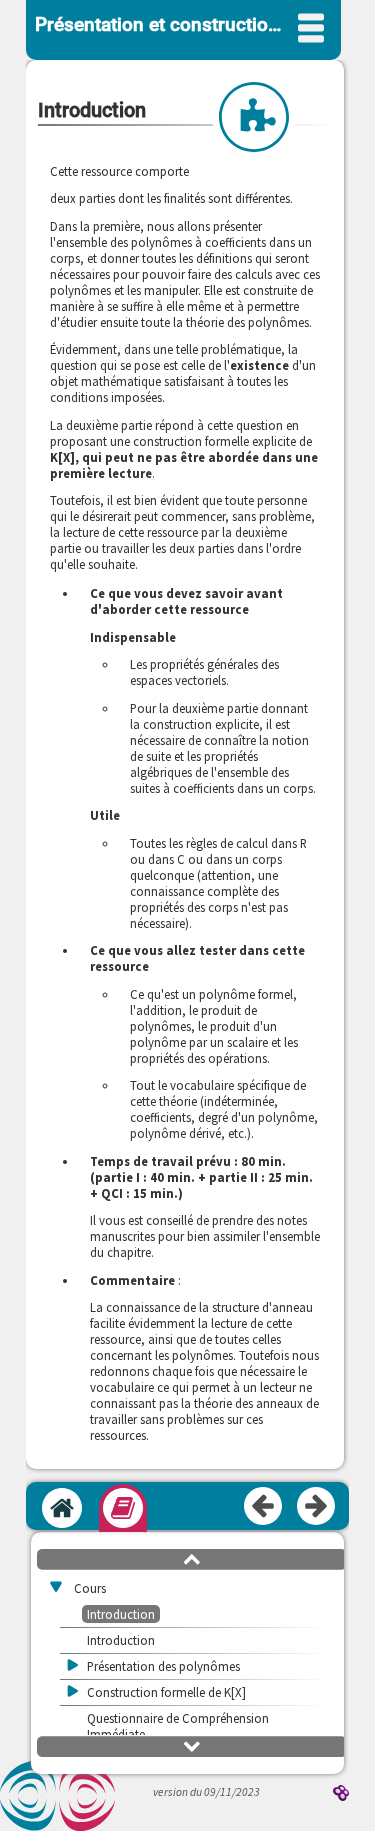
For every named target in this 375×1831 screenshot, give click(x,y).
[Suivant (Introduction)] (317, 1507)
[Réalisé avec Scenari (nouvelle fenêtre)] (341, 1794)
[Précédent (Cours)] (264, 1507)
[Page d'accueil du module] (62, 1508)
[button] (192, 1558)
